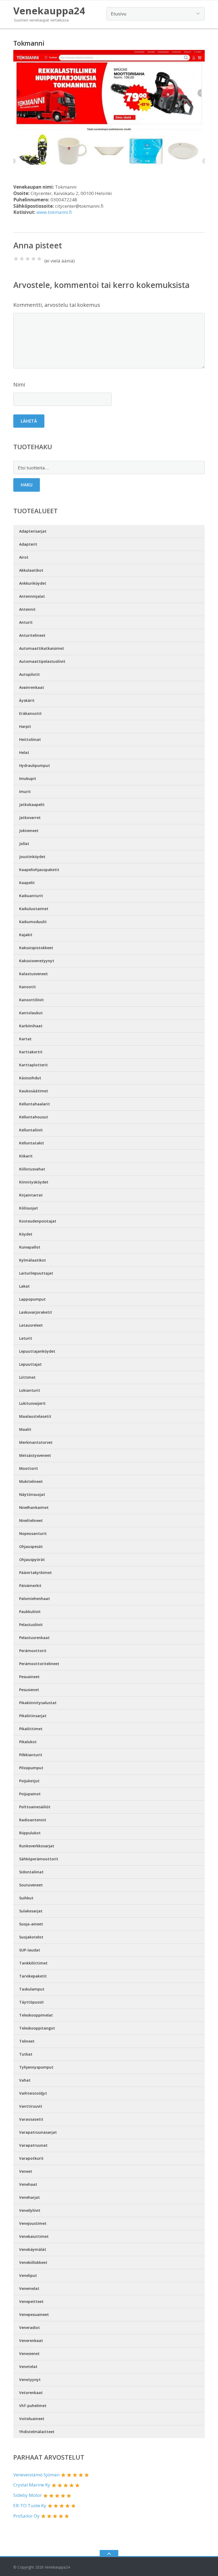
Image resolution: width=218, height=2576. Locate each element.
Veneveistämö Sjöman (36, 2475)
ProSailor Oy (26, 2516)
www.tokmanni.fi (54, 212)
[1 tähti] (16, 259)
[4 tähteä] (33, 259)
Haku (27, 485)
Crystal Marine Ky (32, 2485)
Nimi (19, 385)
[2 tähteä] (22, 259)
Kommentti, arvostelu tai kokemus (57, 305)
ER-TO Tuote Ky (30, 2505)
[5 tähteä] (39, 259)
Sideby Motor (28, 2495)
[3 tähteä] (28, 259)
